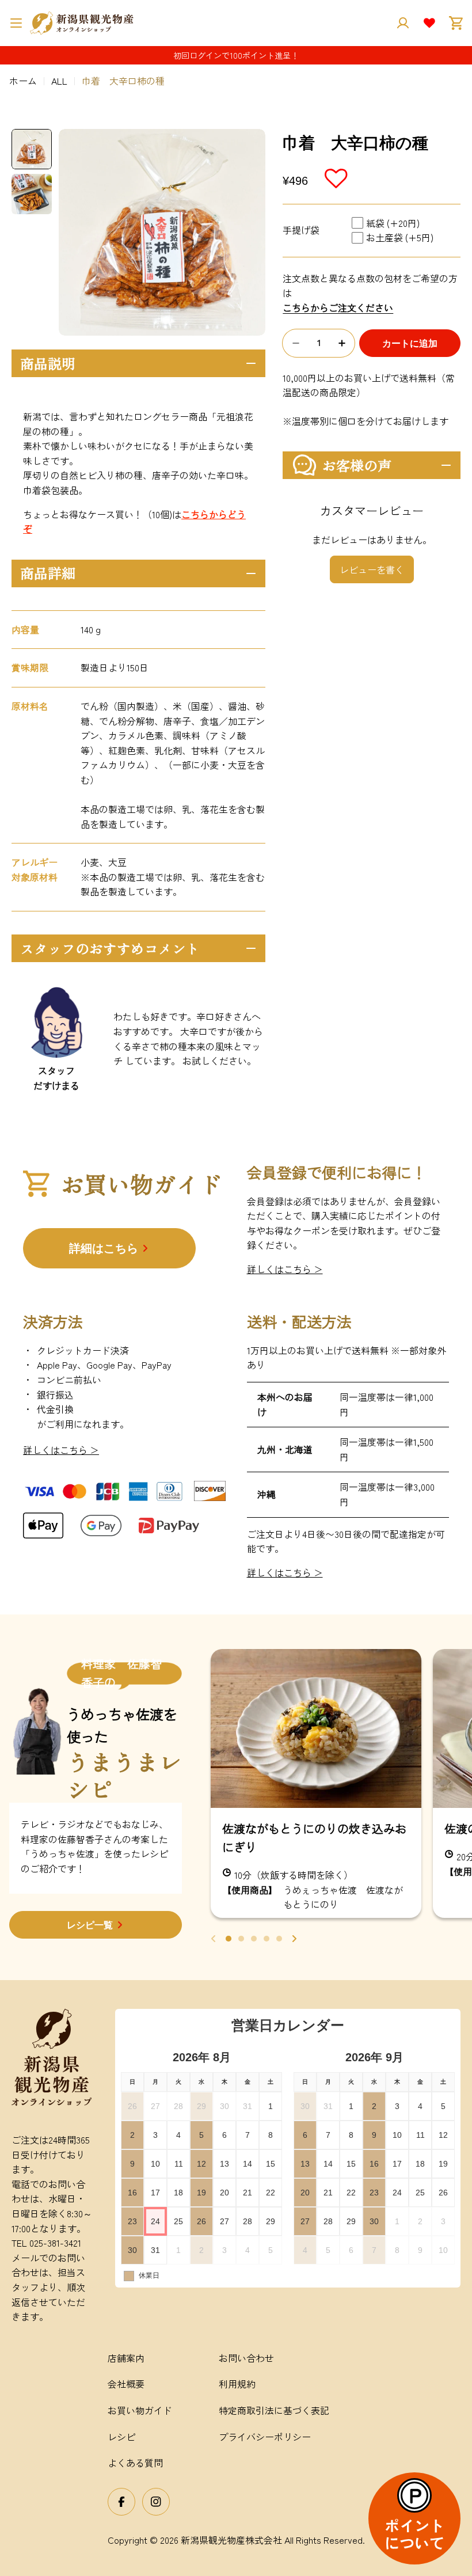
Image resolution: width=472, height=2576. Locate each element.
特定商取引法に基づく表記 (274, 2410)
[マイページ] (403, 23)
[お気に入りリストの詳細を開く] (429, 23)
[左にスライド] (214, 1939)
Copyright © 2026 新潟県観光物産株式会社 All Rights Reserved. (236, 2540)
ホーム (23, 81)
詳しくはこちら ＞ (285, 1269)
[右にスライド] (294, 1939)
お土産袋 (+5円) (400, 237)
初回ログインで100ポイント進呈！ (236, 55)
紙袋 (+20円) (393, 223)
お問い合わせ (246, 2358)
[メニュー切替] (16, 23)
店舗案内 (126, 2358)
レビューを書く (372, 569)
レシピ (121, 2437)
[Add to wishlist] (337, 178)
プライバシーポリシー (265, 2437)
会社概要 (126, 2384)
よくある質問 (135, 2463)
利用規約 (237, 2384)
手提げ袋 (301, 230)
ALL (59, 81)
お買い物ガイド (140, 2410)
